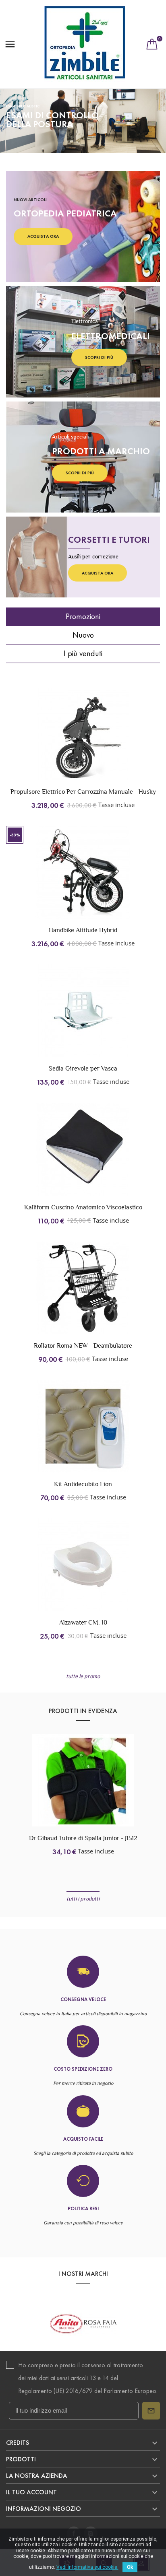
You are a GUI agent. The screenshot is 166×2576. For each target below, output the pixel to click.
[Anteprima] (83, 743)
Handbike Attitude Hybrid (83, 930)
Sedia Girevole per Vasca (83, 1068)
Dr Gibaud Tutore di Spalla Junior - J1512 (83, 1838)
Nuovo (83, 635)
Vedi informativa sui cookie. (87, 2567)
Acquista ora (43, 236)
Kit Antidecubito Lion (83, 1484)
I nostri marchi (83, 2274)
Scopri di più (99, 357)
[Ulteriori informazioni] (100, 743)
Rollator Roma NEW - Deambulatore (83, 1346)
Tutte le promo (83, 1676)
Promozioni (83, 616)
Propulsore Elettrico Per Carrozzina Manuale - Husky (83, 792)
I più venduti (83, 653)
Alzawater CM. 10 (83, 1622)
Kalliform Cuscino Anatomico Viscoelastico (83, 1207)
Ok (130, 2567)
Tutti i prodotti (83, 1899)
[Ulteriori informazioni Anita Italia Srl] (83, 2324)
